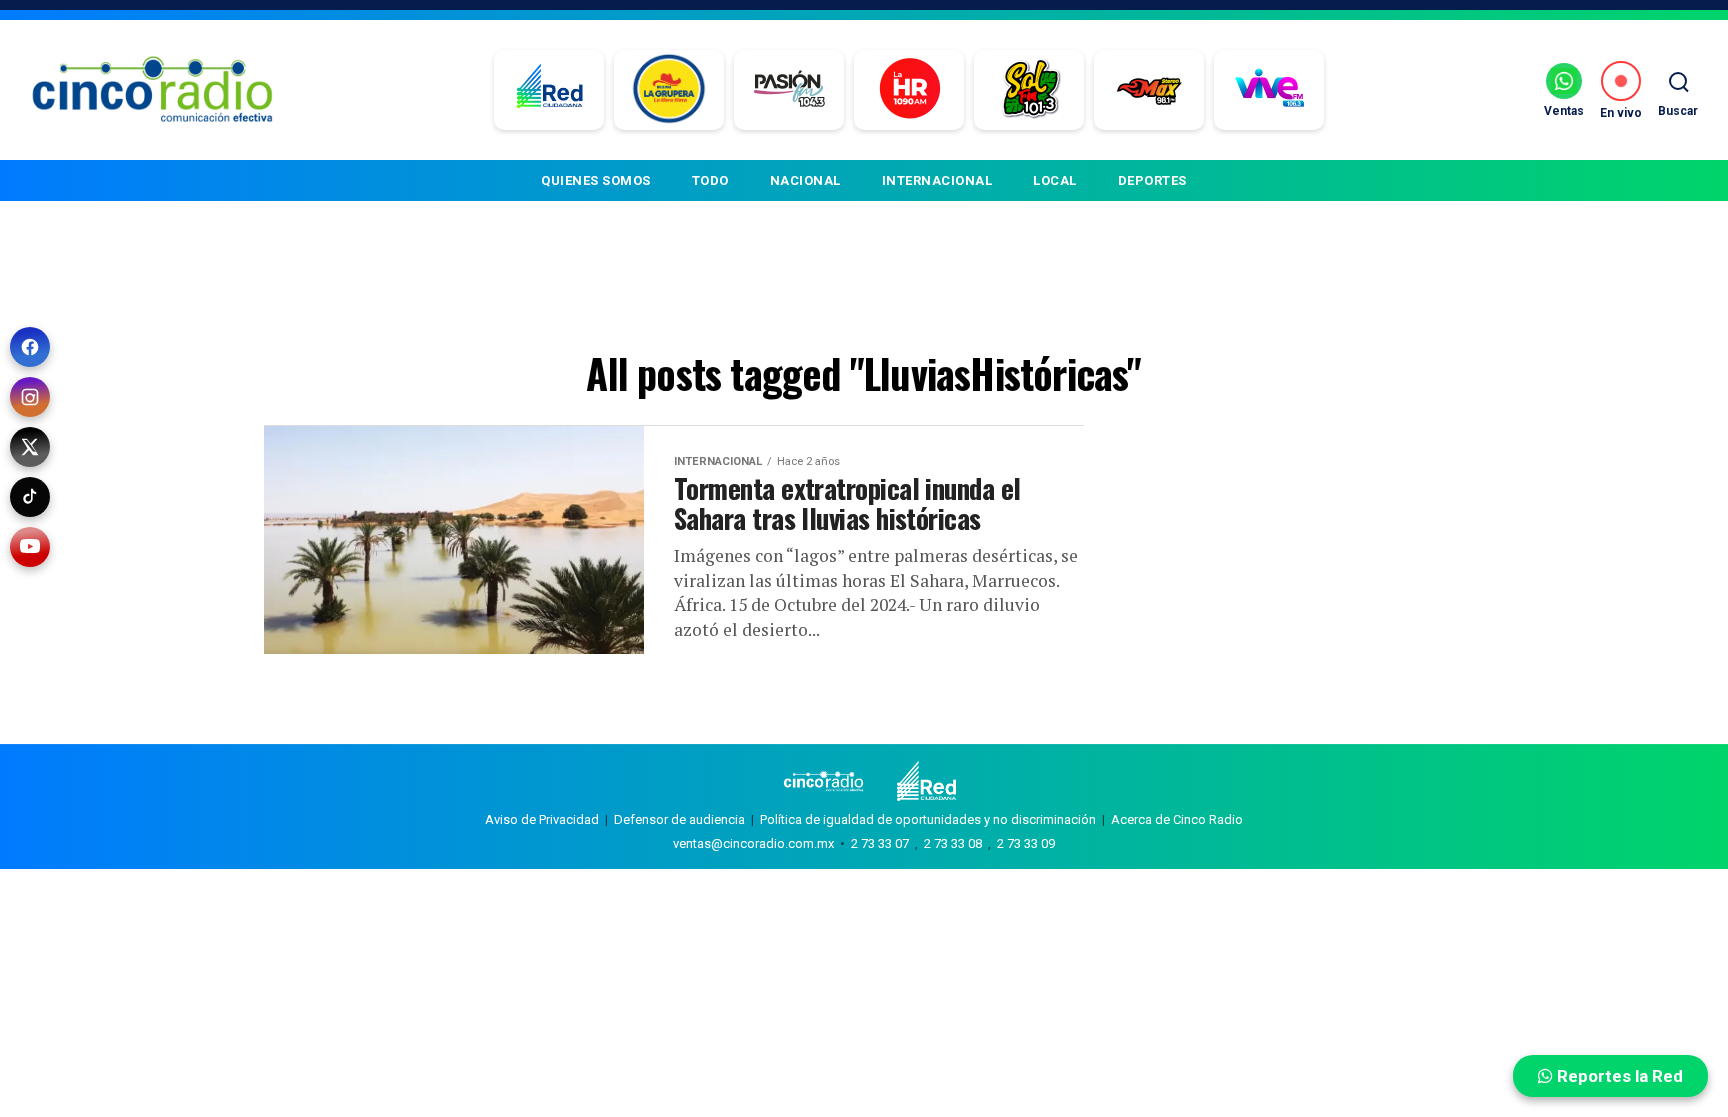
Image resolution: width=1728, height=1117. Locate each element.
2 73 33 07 (880, 843)
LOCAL (1055, 180)
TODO (710, 180)
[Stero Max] (1149, 90)
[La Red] (549, 90)
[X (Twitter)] (30, 447)
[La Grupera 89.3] (669, 90)
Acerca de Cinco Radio (1177, 819)
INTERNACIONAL (937, 180)
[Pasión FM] (789, 90)
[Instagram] (30, 397)
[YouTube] (30, 547)
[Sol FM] (1029, 90)
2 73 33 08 (953, 843)
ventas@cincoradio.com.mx (753, 843)
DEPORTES (1152, 180)
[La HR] (909, 90)
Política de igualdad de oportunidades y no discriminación (928, 819)
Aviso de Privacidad (542, 819)
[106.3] (1269, 90)
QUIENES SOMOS (596, 180)
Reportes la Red (1618, 1076)
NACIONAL (805, 180)
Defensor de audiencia (679, 819)
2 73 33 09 (1026, 843)
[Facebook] (30, 347)
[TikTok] (30, 497)
